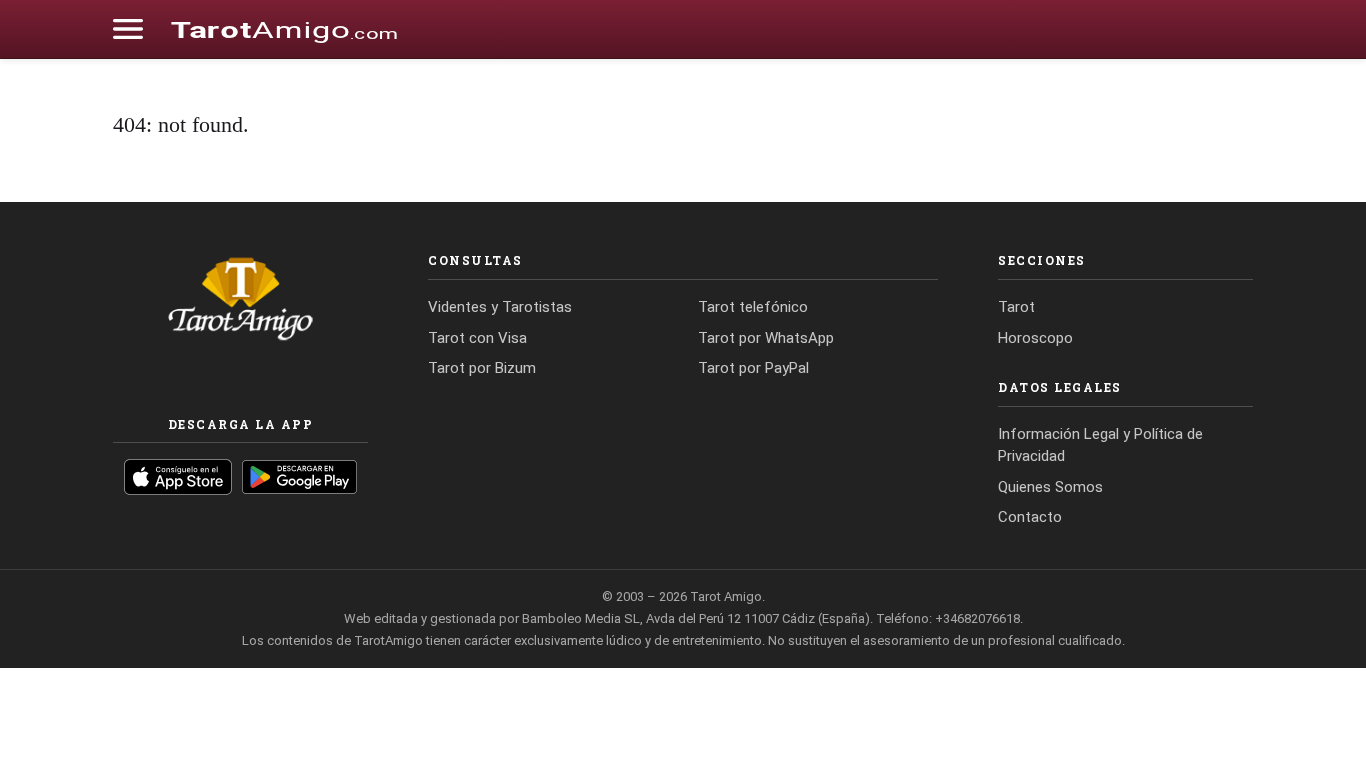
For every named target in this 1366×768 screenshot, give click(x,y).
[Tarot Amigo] (284, 29)
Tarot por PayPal (753, 368)
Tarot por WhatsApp (766, 338)
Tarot (1016, 307)
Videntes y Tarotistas (500, 307)
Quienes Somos (1050, 487)
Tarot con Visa (477, 338)
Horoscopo (1035, 338)
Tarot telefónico (753, 307)
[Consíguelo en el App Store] (178, 477)
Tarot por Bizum (482, 368)
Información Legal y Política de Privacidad (1100, 445)
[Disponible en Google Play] (299, 477)
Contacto (1030, 517)
